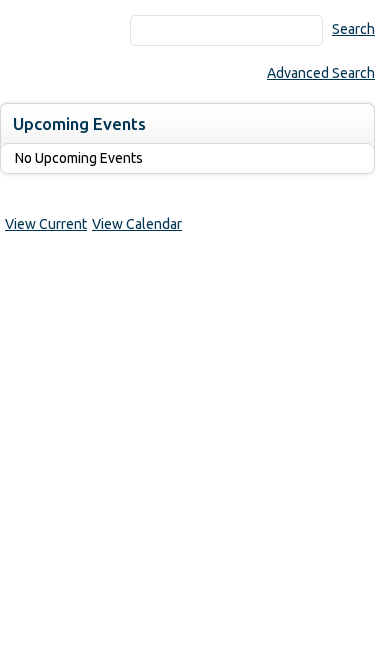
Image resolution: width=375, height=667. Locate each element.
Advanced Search (321, 73)
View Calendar (137, 224)
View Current (46, 224)
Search (353, 29)
